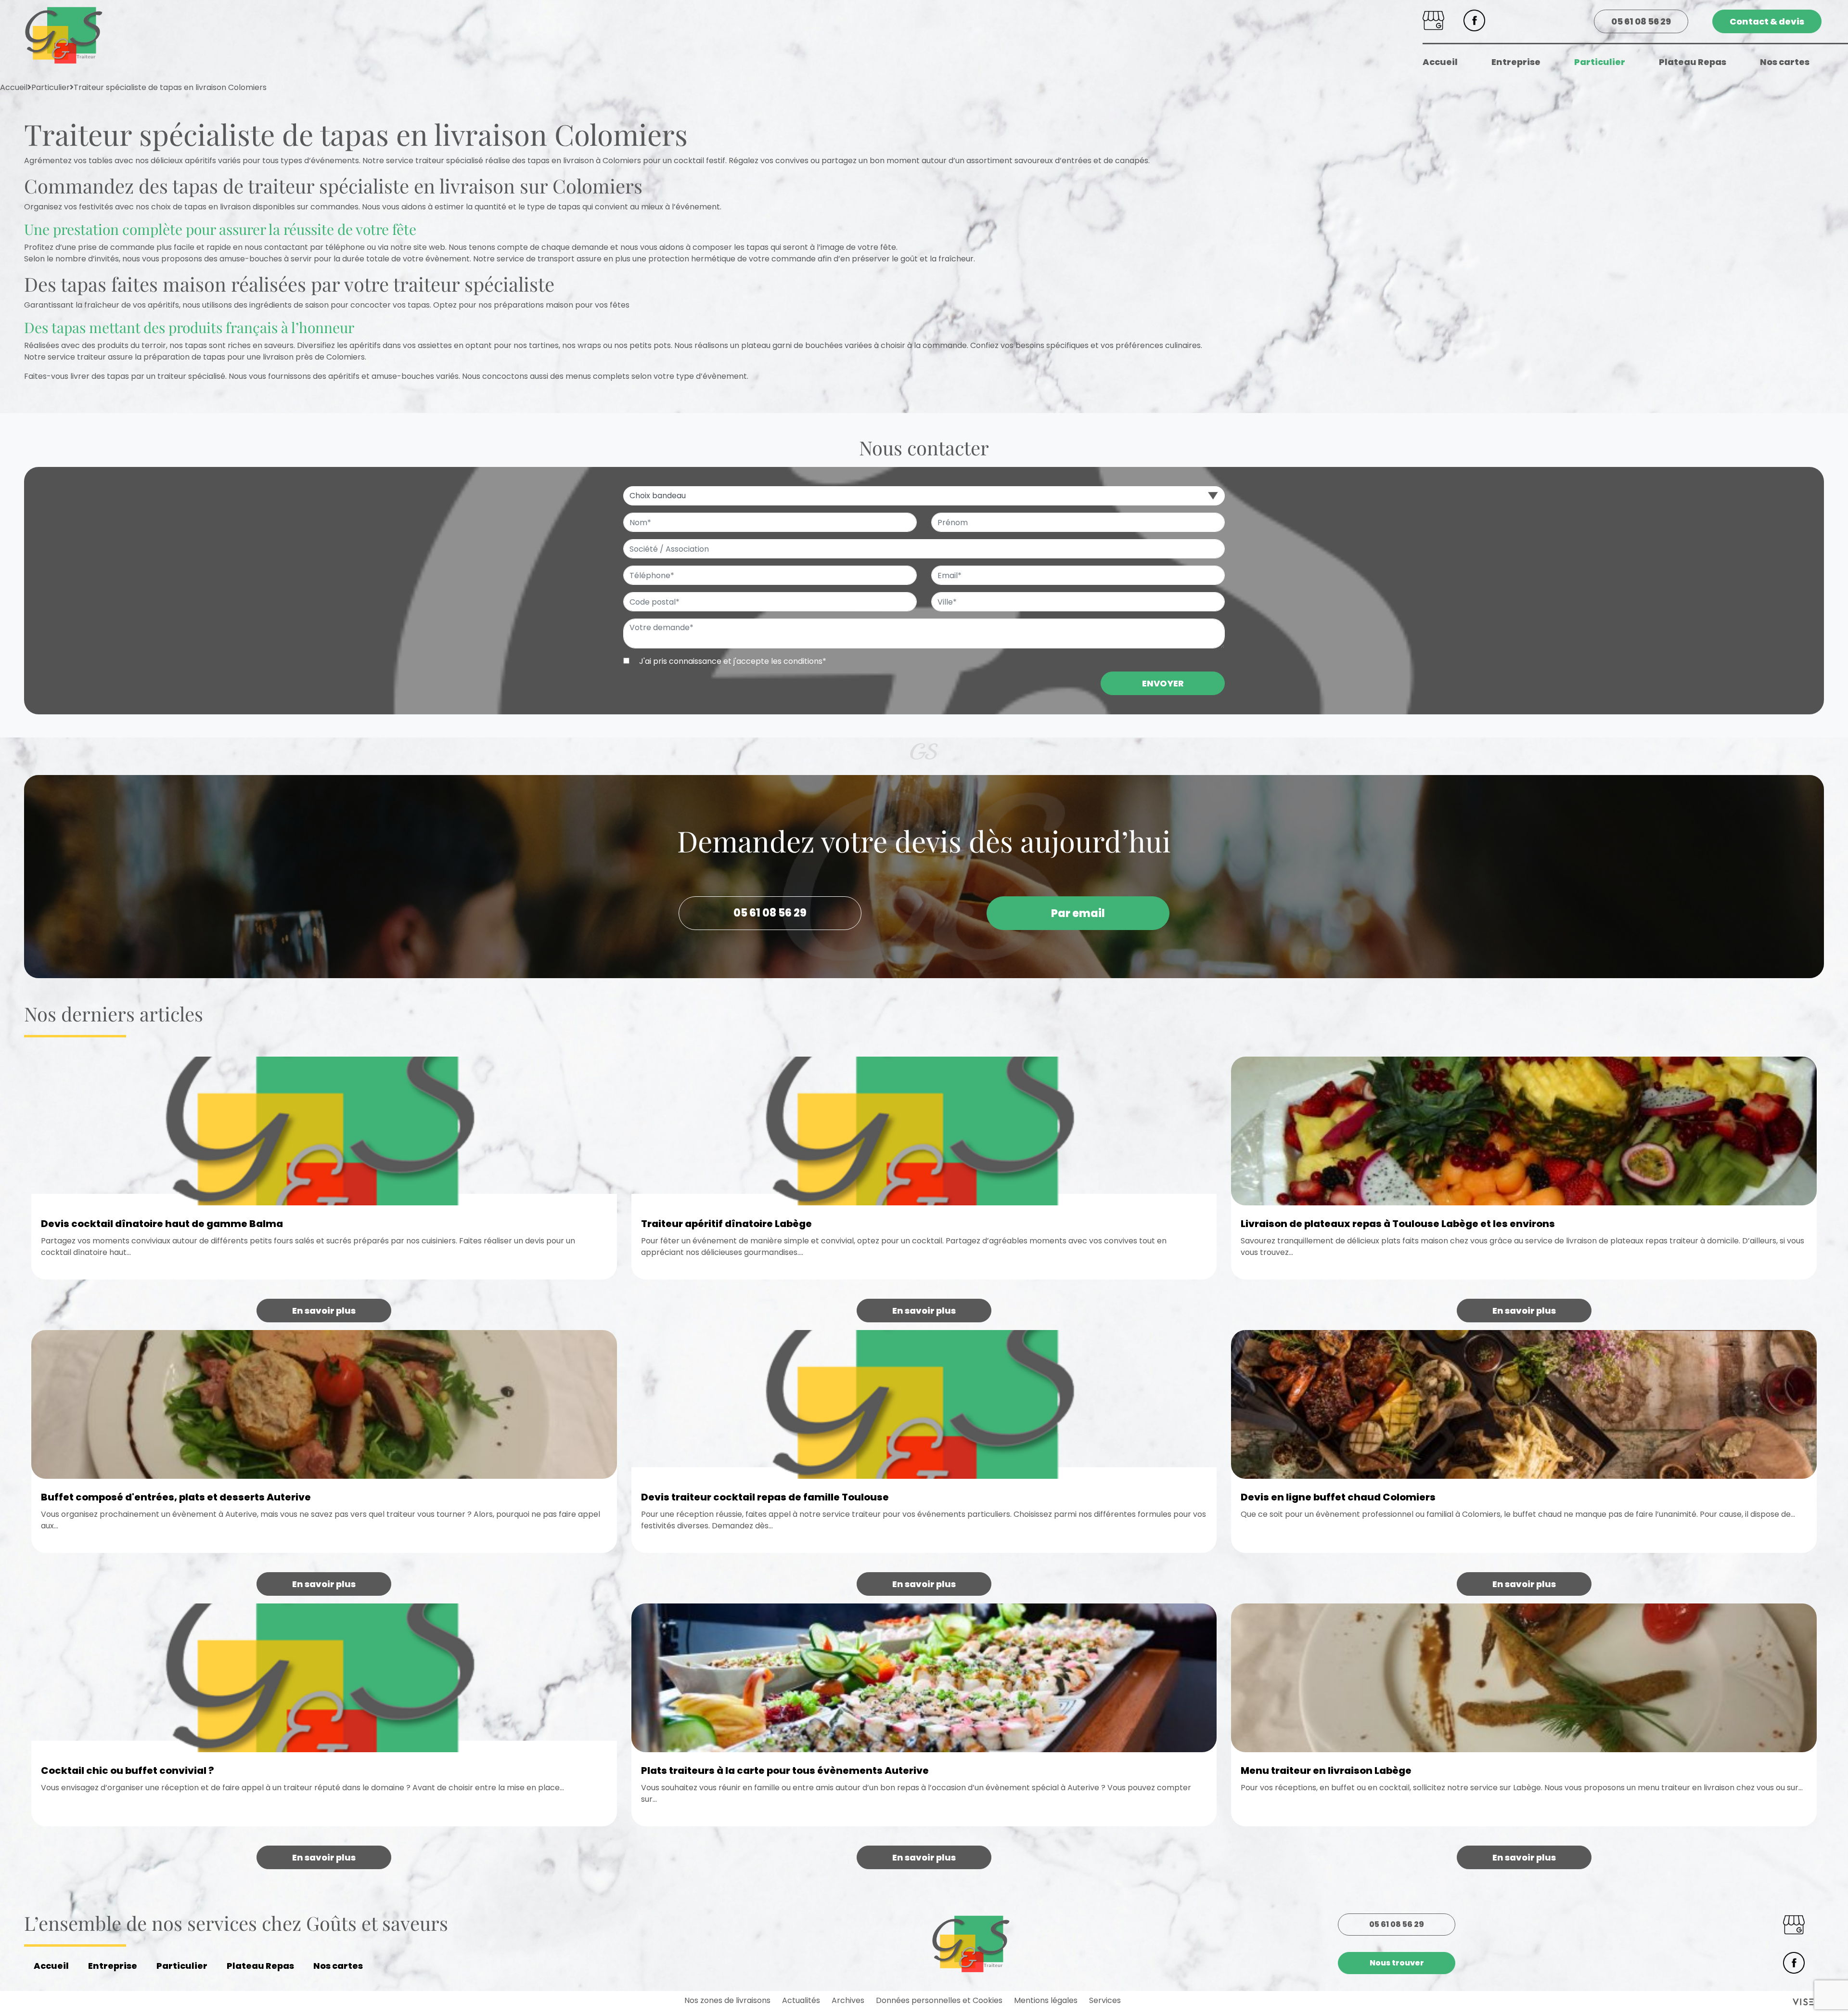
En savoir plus (324, 1311)
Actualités (801, 2000)
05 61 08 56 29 (1641, 21)
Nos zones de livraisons (727, 2000)
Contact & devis (1767, 21)
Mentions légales (1046, 2000)
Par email (1078, 913)
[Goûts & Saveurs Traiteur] (64, 35)
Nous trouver (1397, 1963)
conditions (803, 661)
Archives (848, 2000)
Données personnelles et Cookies (939, 2000)
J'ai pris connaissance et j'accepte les (732, 661)
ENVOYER (1163, 683)
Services (1105, 2000)
